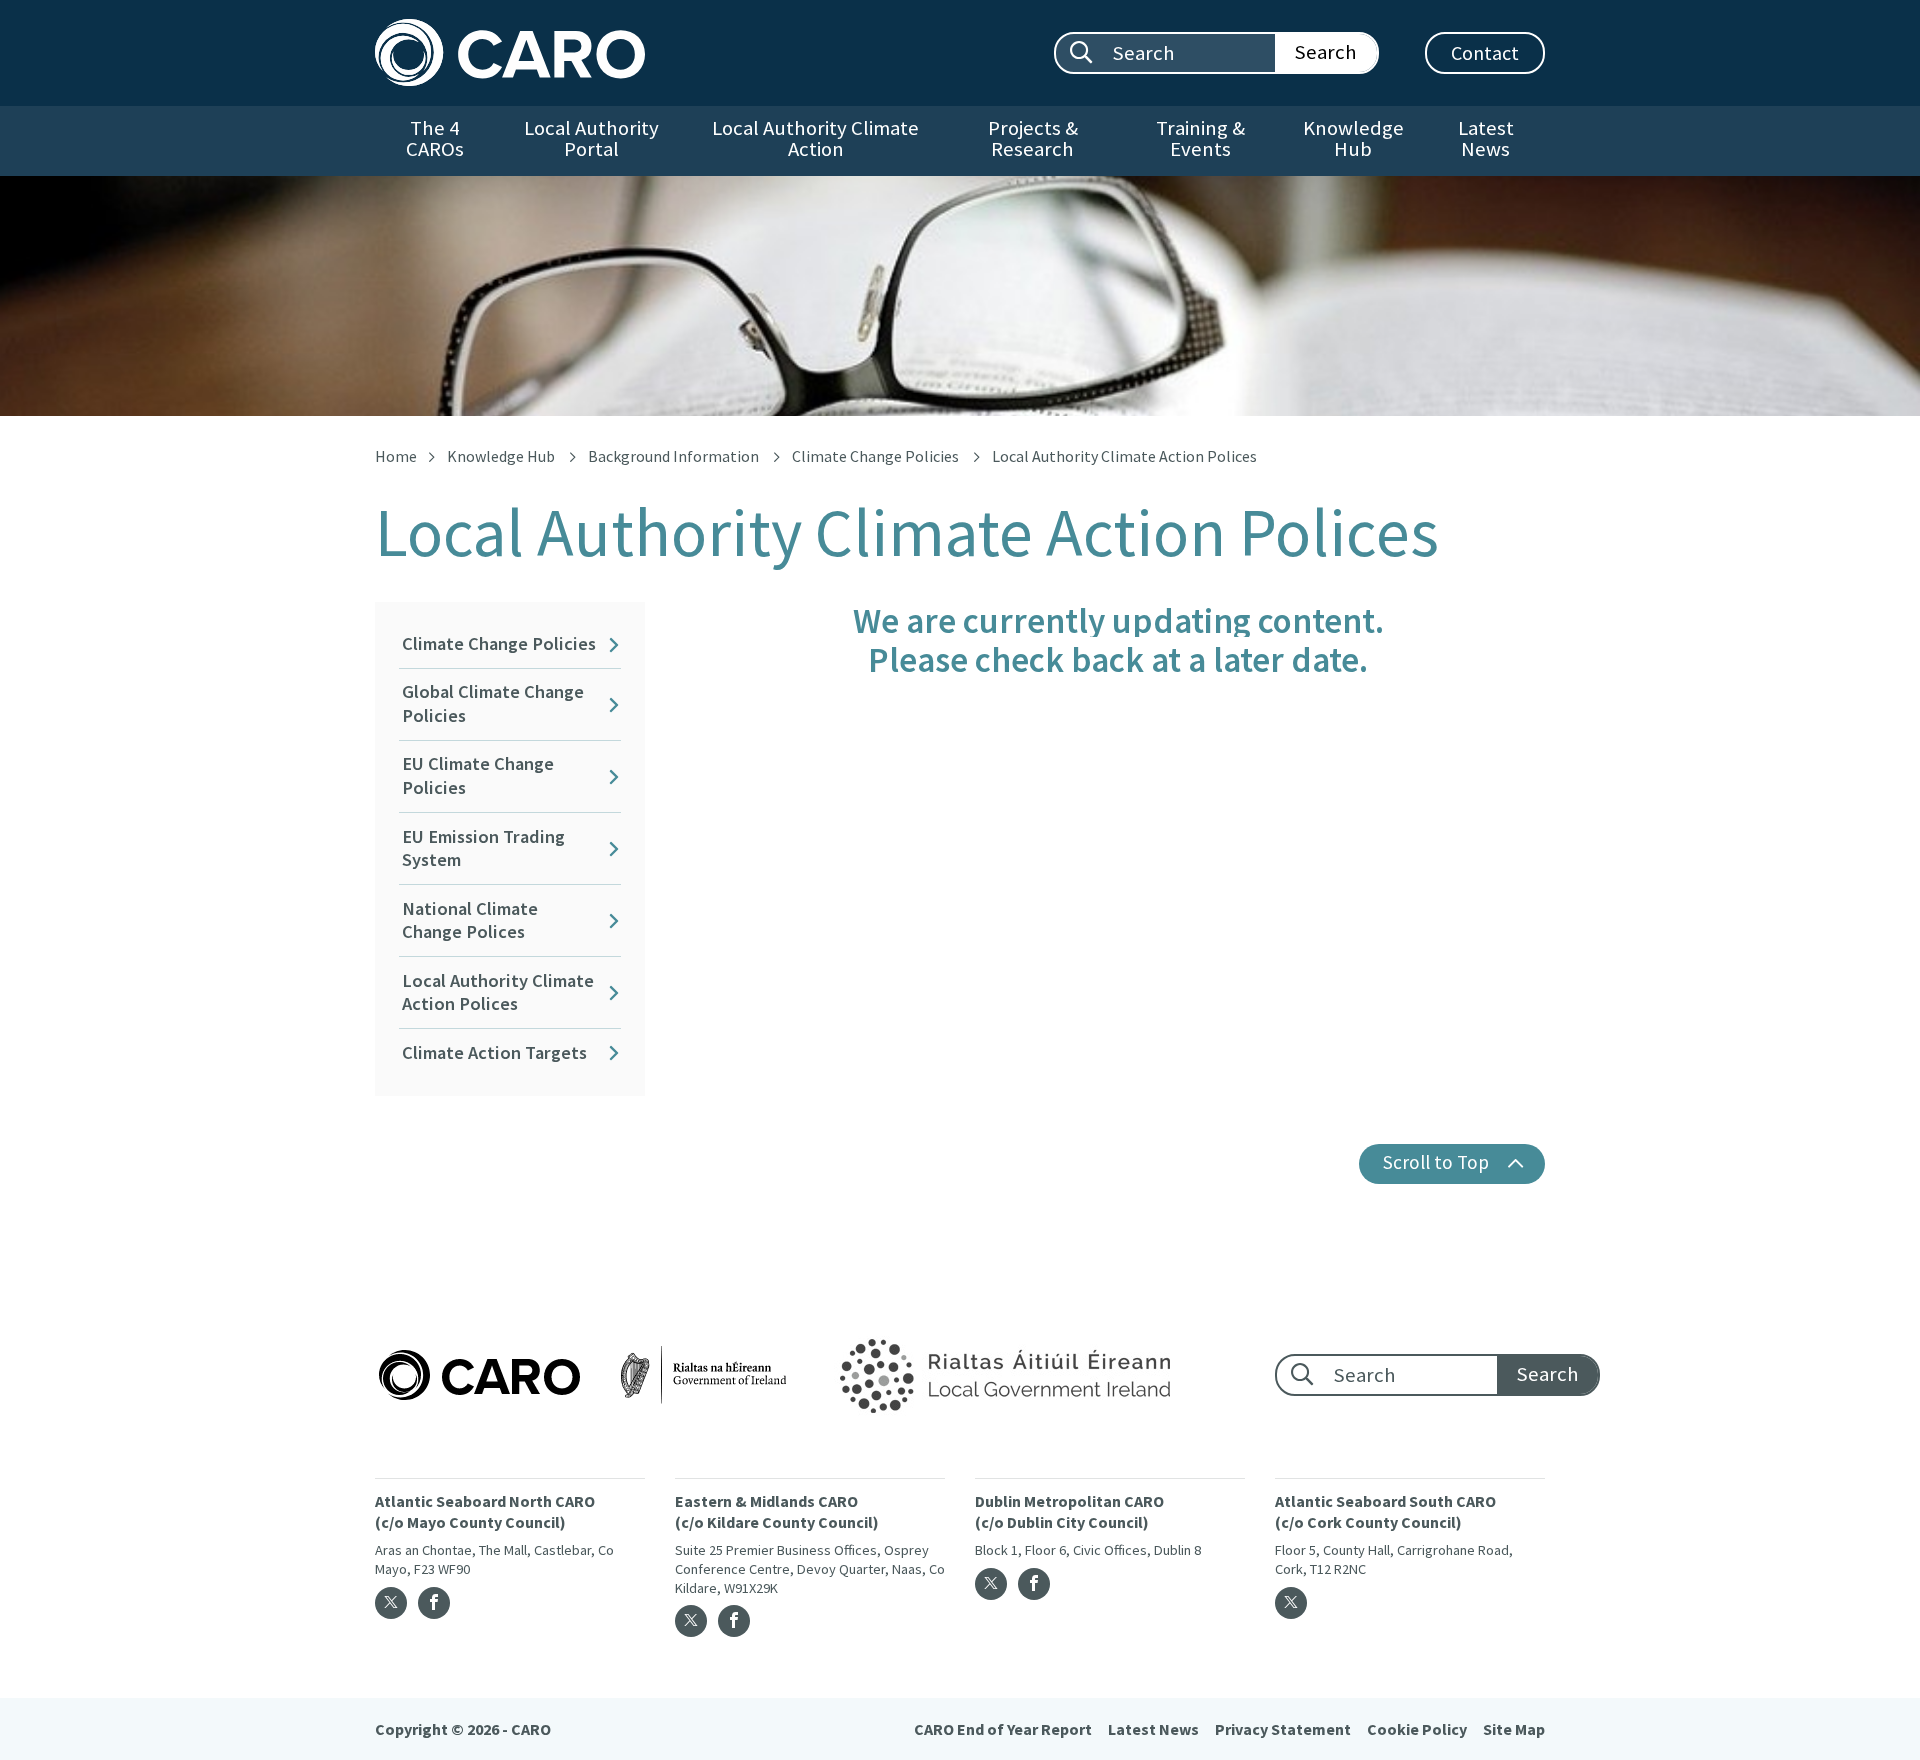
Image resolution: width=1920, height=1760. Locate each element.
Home (396, 456)
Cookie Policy (1417, 1729)
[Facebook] (434, 1603)
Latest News (1486, 138)
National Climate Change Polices (470, 920)
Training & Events (1200, 138)
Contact (1485, 52)
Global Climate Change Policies (493, 703)
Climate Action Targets (494, 1052)
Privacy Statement (1283, 1729)
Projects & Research (1033, 138)
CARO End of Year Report (1003, 1729)
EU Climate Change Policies (478, 775)
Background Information (673, 456)
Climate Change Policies (875, 456)
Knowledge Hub (1353, 138)
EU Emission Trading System (483, 848)
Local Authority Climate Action (815, 138)
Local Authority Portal (591, 138)
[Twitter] (391, 1603)
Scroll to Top (1436, 1162)
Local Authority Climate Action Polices (498, 992)
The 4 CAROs (435, 138)
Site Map (1514, 1729)
